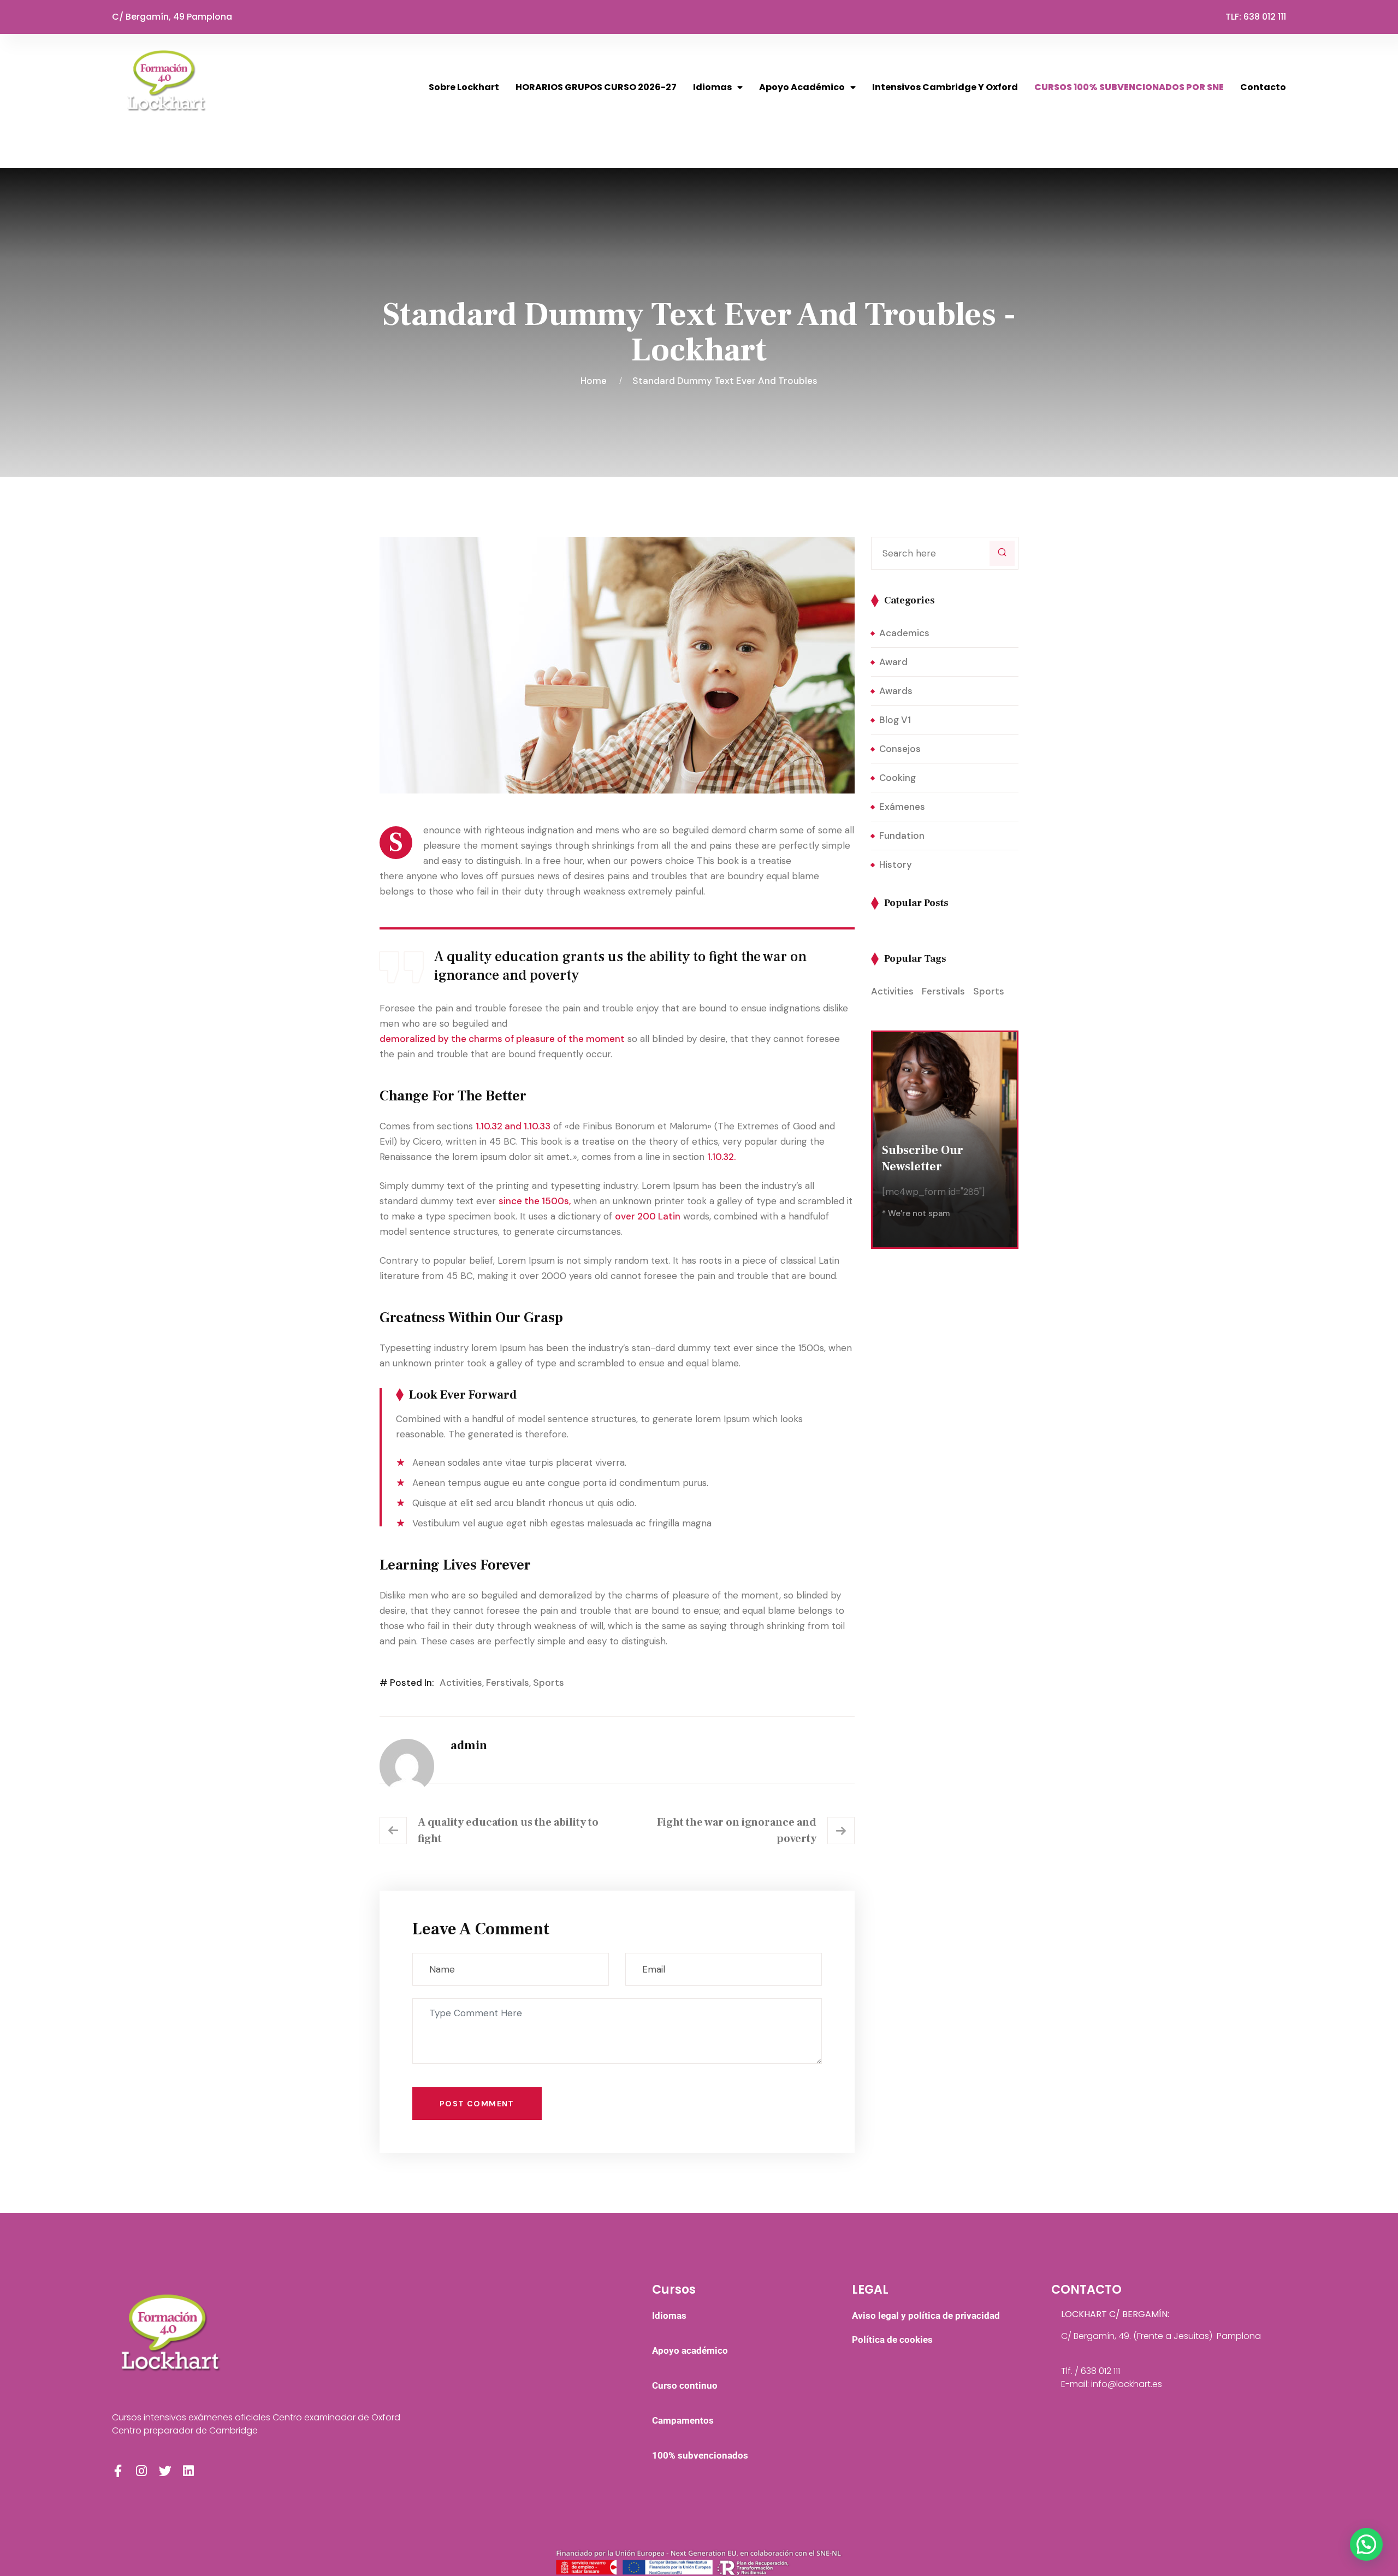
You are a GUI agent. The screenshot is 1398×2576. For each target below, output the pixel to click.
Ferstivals (508, 1683)
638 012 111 (1265, 17)
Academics (904, 633)
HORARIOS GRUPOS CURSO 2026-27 (596, 87)
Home (596, 381)
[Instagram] (142, 2471)
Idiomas (712, 87)
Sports (549, 1683)
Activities (461, 1683)
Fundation (902, 836)
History (896, 864)
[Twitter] (165, 2471)
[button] (1366, 2544)
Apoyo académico (802, 87)
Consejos (900, 749)
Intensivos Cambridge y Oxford (945, 87)
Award (893, 662)
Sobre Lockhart (464, 87)
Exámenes (902, 807)
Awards (896, 691)
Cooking (898, 778)
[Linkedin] (189, 2471)
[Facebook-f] (118, 2471)
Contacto (1263, 87)
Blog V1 (895, 720)
